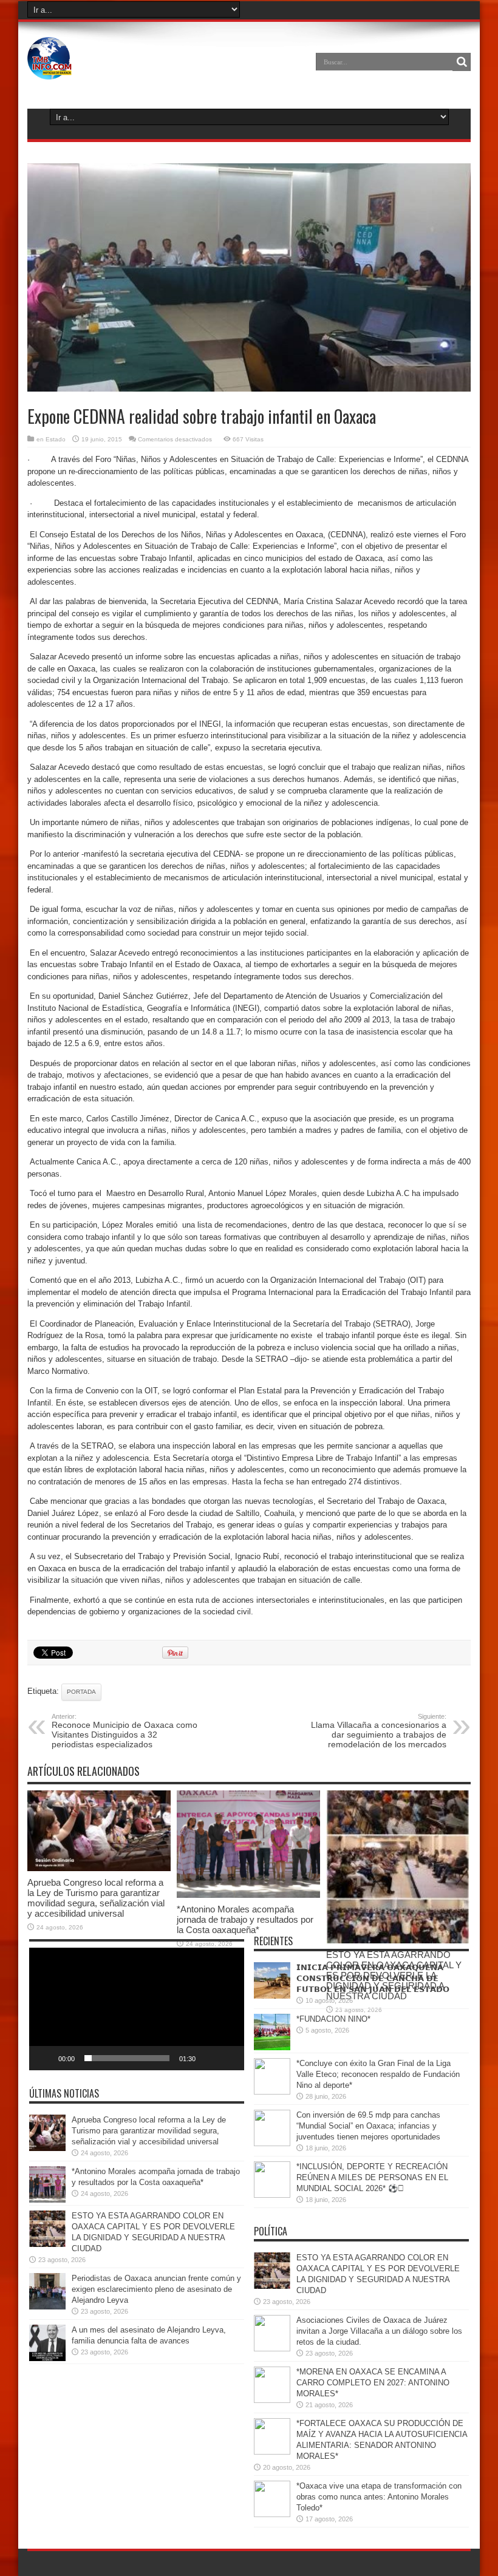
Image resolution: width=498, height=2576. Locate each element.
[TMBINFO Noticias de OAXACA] (49, 70)
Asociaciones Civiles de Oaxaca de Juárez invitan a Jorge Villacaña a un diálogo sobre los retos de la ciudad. (379, 2331)
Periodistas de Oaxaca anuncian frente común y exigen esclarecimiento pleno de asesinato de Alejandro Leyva (156, 2289)
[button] (137, 2009)
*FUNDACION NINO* (333, 2019)
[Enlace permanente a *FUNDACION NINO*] (272, 2048)
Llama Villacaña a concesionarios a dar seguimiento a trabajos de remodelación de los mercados (379, 1731)
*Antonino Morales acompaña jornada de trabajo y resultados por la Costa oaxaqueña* (245, 1919)
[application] (137, 2009)
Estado (56, 439)
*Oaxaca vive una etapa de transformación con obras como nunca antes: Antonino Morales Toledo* (379, 2497)
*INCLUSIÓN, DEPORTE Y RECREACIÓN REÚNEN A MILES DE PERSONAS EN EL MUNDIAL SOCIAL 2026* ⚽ (372, 2177)
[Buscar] (462, 62)
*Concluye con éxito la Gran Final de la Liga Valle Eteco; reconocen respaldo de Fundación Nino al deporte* (378, 2074)
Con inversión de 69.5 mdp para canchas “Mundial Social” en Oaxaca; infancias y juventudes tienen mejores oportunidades (368, 2126)
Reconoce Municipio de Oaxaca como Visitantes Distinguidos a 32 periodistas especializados (124, 1731)
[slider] (127, 2058)
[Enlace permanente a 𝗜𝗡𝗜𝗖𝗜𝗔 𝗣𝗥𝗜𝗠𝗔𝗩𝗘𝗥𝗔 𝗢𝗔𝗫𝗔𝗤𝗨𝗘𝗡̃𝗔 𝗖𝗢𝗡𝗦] (272, 1996)
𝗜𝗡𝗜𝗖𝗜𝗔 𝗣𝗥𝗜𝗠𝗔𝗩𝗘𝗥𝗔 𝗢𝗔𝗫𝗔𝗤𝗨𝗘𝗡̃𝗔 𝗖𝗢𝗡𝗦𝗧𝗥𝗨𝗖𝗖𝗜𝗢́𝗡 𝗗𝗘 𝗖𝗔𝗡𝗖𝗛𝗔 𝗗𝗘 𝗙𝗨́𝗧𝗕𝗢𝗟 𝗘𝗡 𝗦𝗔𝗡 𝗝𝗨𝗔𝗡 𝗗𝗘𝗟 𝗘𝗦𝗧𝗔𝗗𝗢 (373, 1978)
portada (81, 1692)
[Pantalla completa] (228, 2058)
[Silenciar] (209, 2058)
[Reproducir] (45, 2058)
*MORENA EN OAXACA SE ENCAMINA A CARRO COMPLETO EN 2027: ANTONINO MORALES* (373, 2383)
